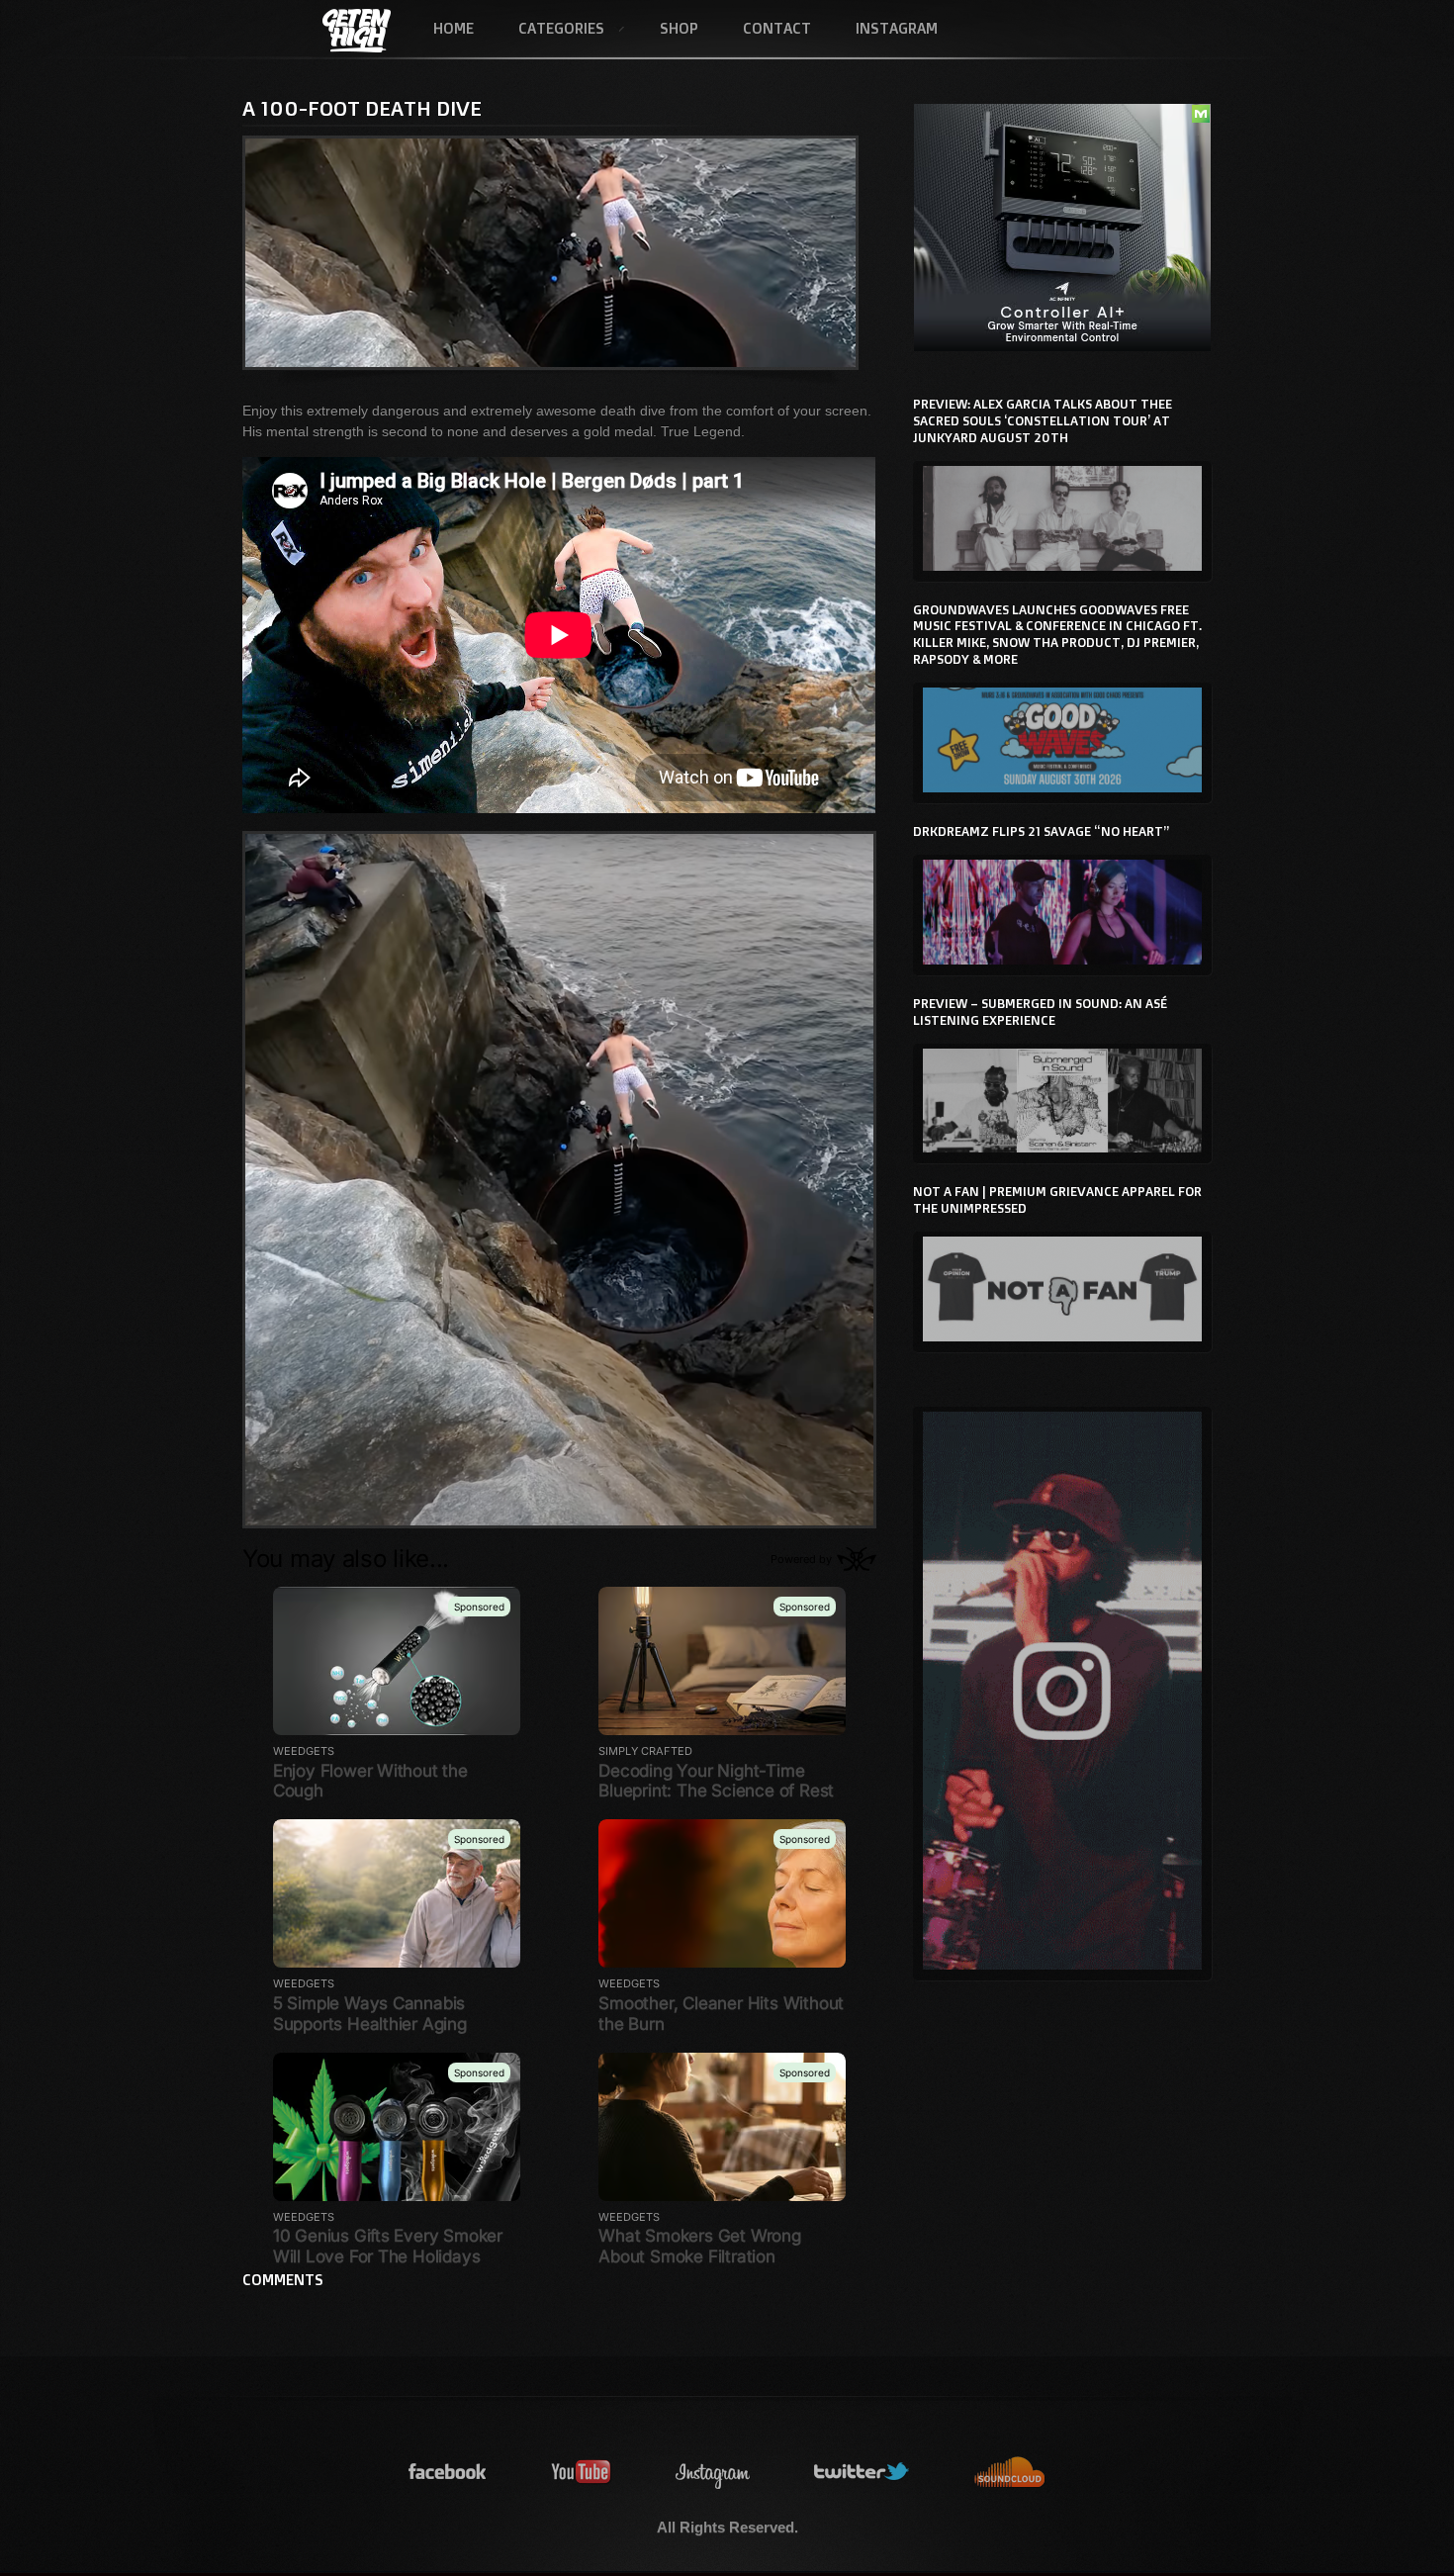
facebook (448, 2473)
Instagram (897, 28)
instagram (713, 2473)
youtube (582, 2473)
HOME (454, 28)
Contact (777, 28)
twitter (863, 2473)
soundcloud (1010, 2473)
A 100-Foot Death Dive (362, 108)
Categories (550, 30)
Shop (679, 28)
